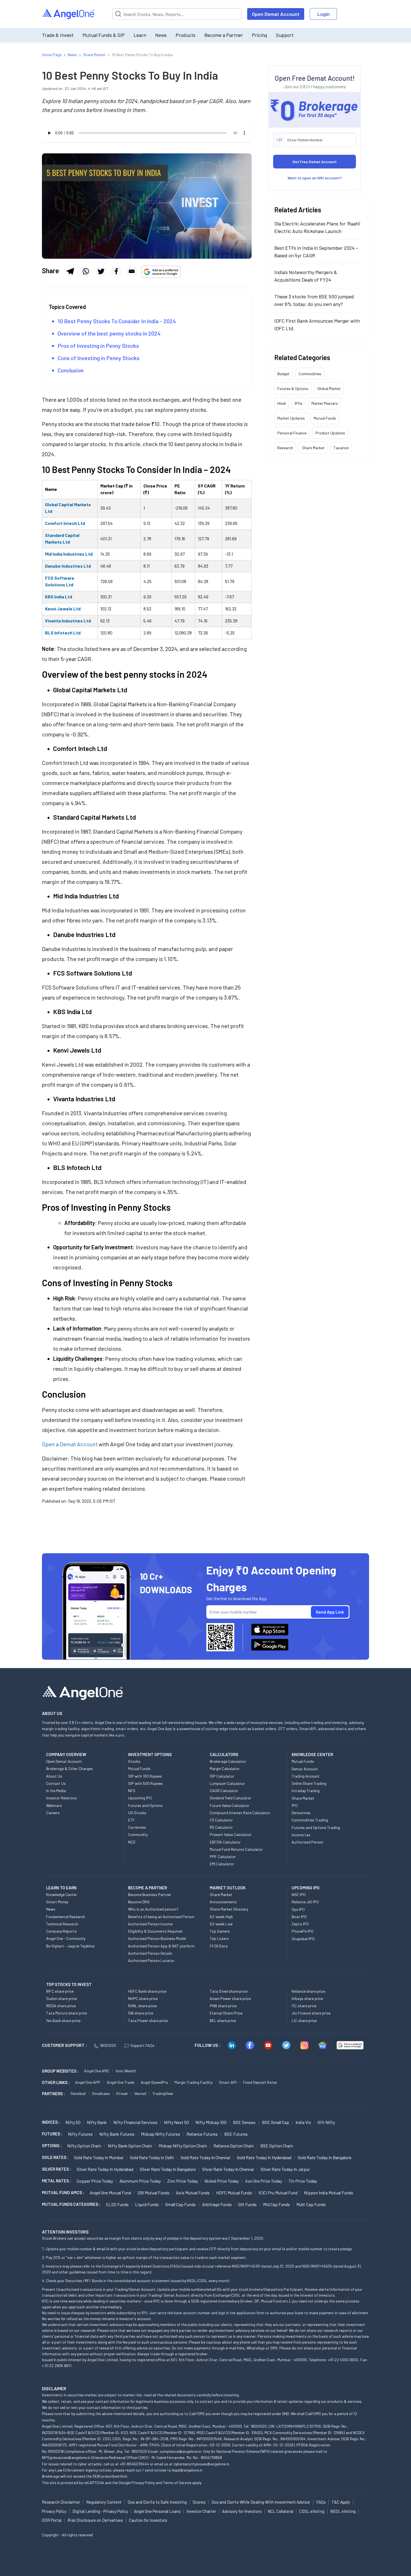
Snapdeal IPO (303, 1939)
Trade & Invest (58, 35)
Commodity (138, 1834)
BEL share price (223, 2020)
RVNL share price (142, 2006)
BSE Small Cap (276, 2122)
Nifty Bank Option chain (130, 2146)
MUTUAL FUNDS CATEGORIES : (71, 2204)
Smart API (228, 2082)
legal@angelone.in (187, 2470)
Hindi (282, 403)
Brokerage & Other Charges (69, 1769)
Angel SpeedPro (154, 2082)
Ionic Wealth (126, 2071)
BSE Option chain (277, 2146)
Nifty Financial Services (135, 2122)
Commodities (310, 374)
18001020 (108, 2045)
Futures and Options (145, 1805)
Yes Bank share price (63, 2020)
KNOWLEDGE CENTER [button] (312, 1754)
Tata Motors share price (67, 2013)
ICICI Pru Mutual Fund (278, 2193)
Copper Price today (95, 2181)
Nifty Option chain (84, 2146)
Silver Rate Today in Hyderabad (105, 2169)
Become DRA (139, 1902)
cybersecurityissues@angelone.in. (202, 2464)
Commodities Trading (310, 1820)
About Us (54, 1776)
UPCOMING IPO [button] (306, 1888)
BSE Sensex (244, 2122)
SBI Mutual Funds (153, 2193)
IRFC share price (60, 1991)
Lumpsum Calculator (227, 1783)
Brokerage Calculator (228, 1761)
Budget (284, 374)
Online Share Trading (309, 1783)
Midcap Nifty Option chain (183, 2146)
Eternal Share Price (226, 2013)
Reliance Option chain (234, 2146)
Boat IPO (299, 1917)
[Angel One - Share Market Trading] (69, 14)
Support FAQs (142, 2045)
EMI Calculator (222, 1864)
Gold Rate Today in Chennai (206, 2157)
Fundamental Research (66, 1917)
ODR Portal (52, 2520)
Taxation (341, 448)
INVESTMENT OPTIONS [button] (150, 1754)
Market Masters (325, 403)
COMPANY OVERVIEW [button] (66, 1754)
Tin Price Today (303, 2181)
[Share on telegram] (70, 271)
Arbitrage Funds (217, 2204)
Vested (140, 2093)
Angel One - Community (66, 1938)
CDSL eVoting (312, 2511)
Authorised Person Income (150, 1924)
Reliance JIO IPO (305, 1902)
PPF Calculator (223, 1857)
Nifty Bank (97, 2122)
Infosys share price (307, 1998)
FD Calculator (221, 1820)
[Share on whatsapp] (86, 271)
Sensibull (78, 2093)
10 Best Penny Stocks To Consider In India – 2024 (117, 321)
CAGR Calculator (224, 1791)
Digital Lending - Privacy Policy (100, 2511)
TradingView (163, 2093)
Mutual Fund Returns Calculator (236, 1849)
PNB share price (223, 2006)
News (161, 35)
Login (323, 14)
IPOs (299, 403)
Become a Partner (224, 35)
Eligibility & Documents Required (155, 1931)
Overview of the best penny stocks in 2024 (109, 333)
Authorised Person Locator (151, 1960)
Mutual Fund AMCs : (63, 2192)
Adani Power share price (230, 1998)
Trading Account (306, 1776)
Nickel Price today (222, 2181)
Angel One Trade (121, 2082)
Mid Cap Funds (277, 2204)
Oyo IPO (298, 1909)
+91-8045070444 (134, 2464)
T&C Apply (341, 2502)
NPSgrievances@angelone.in (66, 2457)
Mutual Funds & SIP (104, 35)
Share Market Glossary (229, 1909)
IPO (295, 1805)
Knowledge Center (62, 1894)
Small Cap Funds (180, 2204)
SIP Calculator (222, 1776)
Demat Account (305, 1769)
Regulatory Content (104, 2502)
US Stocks (137, 1813)
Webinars (54, 1805)
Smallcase (101, 2093)
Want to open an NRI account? (315, 178)
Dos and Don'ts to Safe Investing (157, 2502)
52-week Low (221, 1924)
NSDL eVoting (343, 2511)
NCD (132, 1842)
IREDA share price (61, 2006)
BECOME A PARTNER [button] (147, 1888)
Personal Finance (292, 433)
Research (285, 448)
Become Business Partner (150, 1894)
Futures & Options (293, 388)
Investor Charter (201, 2511)
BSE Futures (236, 2134)
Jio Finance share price (311, 2013)
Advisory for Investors (242, 2511)
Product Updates (330, 433)
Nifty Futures (80, 2134)
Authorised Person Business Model (157, 1938)
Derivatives (301, 1813)
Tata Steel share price (229, 1991)
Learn (140, 35)
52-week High (221, 1917)
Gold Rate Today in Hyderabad (264, 2157)
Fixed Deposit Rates (260, 2082)
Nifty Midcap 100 (211, 2122)
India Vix (303, 2122)
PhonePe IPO (303, 1931)
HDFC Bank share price (147, 1991)
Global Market (329, 388)
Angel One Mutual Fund (110, 2193)
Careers (53, 1813)
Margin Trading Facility (193, 2082)
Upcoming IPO (140, 1798)
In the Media (56, 1791)
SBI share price (141, 2013)
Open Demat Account (276, 14)
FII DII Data (219, 1946)
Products (186, 35)
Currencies (137, 1827)
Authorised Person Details (150, 1953)
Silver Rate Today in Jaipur (285, 2169)
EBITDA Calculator (225, 1842)
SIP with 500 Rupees (145, 1783)
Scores (199, 2502)
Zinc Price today (183, 2181)
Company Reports (61, 1931)
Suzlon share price (62, 1998)
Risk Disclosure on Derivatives (95, 2520)
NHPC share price (143, 1998)
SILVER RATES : (56, 2169)
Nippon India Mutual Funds (329, 2193)
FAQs (321, 2502)
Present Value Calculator (231, 1834)
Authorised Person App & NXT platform (161, 1946)
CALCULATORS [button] (224, 1754)
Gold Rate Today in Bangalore (325, 2157)
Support (285, 35)
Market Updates (291, 418)
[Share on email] (132, 271)
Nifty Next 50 (176, 2122)
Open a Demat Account (70, 1444)
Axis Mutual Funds (193, 2193)
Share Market (313, 448)
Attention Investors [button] (65, 2232)
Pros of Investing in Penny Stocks (98, 346)
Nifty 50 (73, 2122)
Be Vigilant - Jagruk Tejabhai (70, 1946)
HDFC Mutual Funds (234, 2193)
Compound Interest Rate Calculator (240, 1813)
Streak (122, 2093)
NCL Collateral (280, 2511)
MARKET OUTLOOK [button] (228, 1888)
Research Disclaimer (61, 2502)
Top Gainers (220, 1931)
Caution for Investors (148, 2520)
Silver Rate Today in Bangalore (168, 2169)
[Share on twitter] (101, 271)
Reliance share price (308, 1991)
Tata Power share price (148, 2020)
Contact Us (56, 1783)
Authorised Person (307, 1842)
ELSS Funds (117, 2204)
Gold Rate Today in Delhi (152, 2157)
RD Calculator (221, 1827)
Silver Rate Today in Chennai (228, 2169)
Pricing (259, 35)
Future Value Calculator (230, 1805)
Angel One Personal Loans (157, 2511)
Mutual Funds (325, 418)
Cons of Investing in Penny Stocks (99, 358)
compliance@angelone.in (180, 2451)
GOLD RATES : (55, 2157)
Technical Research (62, 1924)
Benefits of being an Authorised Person (161, 1917)
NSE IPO (299, 1894)
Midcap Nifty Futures (160, 2134)
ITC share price (304, 2006)
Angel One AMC (97, 2071)
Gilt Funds (247, 2204)
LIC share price (304, 2020)
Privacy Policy (143, 2483)
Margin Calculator (225, 1769)
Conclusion (71, 370)
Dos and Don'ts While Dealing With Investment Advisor (261, 2502)
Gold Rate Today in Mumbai (99, 2157)
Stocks (134, 1761)
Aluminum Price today (140, 2181)
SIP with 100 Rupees (145, 1776)
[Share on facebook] (116, 271)
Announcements (223, 1902)
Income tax (301, 1835)
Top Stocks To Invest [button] (69, 1984)
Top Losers (219, 1938)
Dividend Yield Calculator (231, 1798)
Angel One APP (88, 2082)
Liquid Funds (147, 2204)
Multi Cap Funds (311, 2204)
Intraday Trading (306, 1791)
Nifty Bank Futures (117, 2134)
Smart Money (57, 1902)
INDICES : (51, 2122)
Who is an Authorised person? (153, 1909)
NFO (132, 1791)
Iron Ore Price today (264, 2181)
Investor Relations (62, 1798)
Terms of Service (177, 2483)
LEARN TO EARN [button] (61, 1888)
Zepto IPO (300, 1924)
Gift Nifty (326, 2122)
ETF (131, 1820)
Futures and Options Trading (316, 1827)
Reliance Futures (202, 2134)
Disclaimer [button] (54, 2388)
